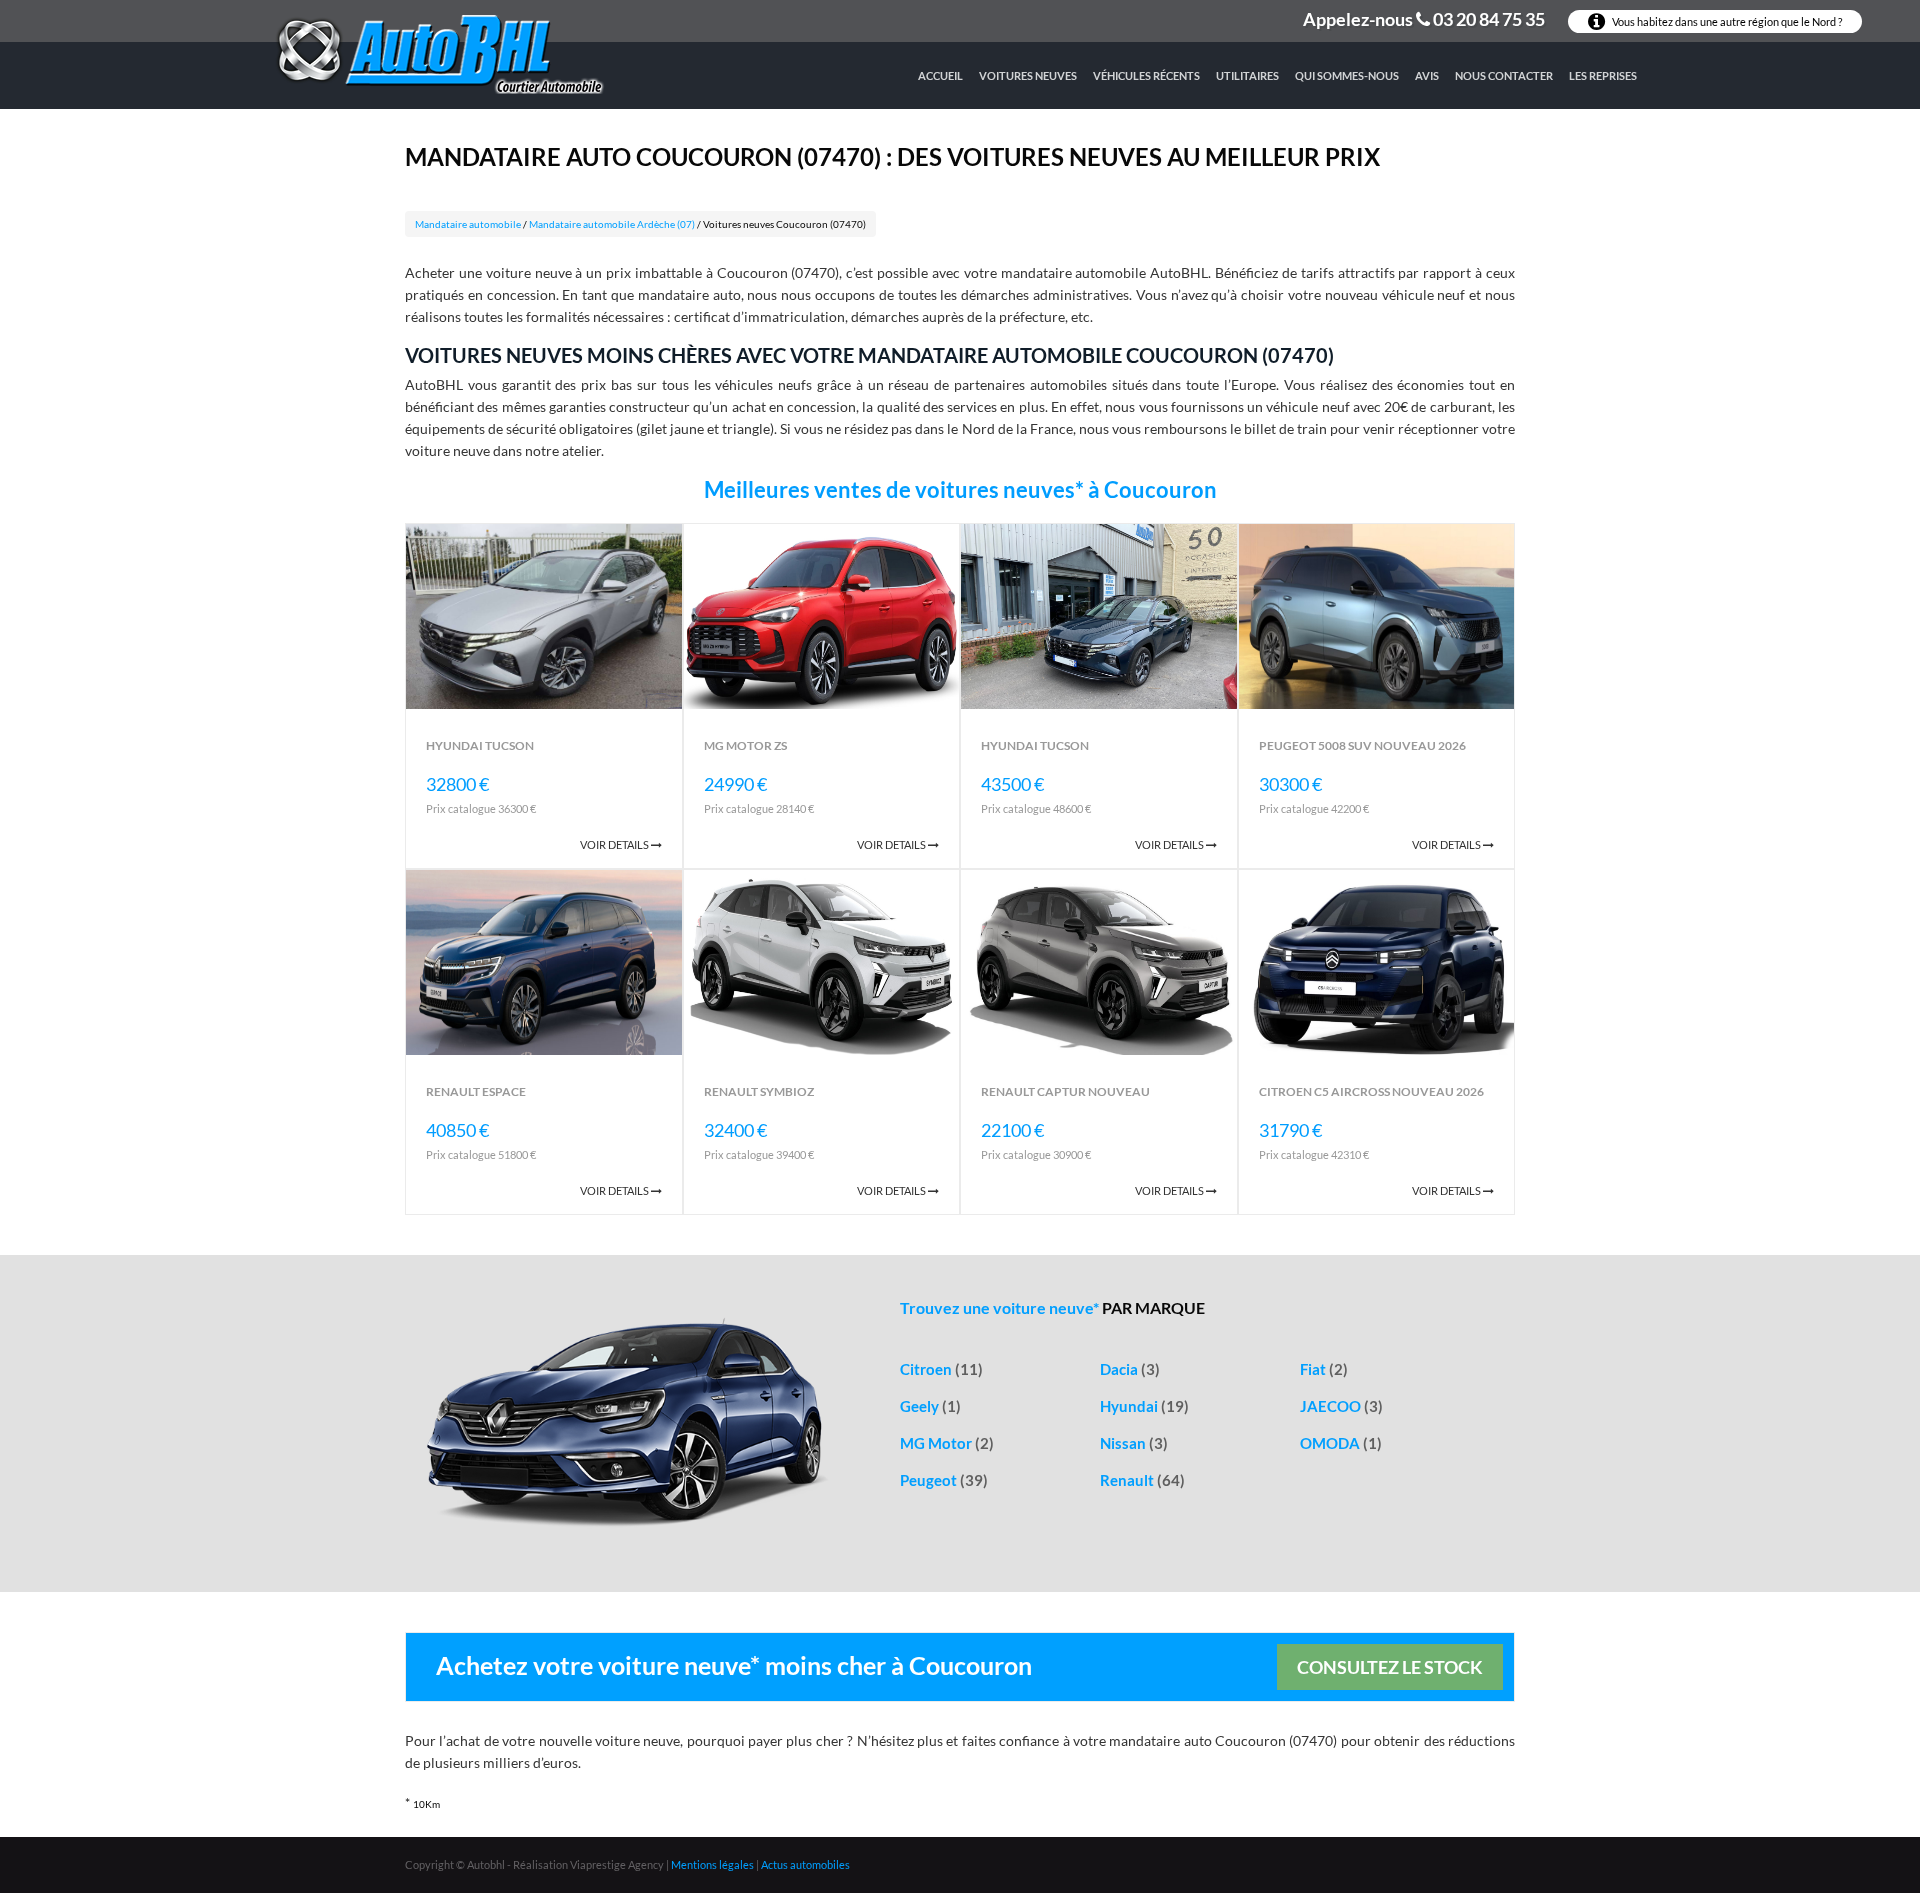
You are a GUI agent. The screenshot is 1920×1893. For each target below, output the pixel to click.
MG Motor (947, 1443)
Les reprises (1603, 75)
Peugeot (944, 1480)
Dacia (1130, 1369)
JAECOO (1341, 1406)
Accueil (940, 75)
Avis (1427, 75)
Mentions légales (712, 1864)
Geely (930, 1406)
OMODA (1341, 1443)
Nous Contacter (1504, 75)
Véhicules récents (1146, 75)
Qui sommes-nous (1347, 75)
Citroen (941, 1369)
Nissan (1134, 1443)
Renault (1142, 1480)
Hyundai (1144, 1406)
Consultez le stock (1390, 1667)
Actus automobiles (805, 1864)
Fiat (1324, 1369)
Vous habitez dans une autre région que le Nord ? (1726, 21)
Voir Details (615, 844)
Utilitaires (1247, 75)
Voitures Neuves (1028, 75)
